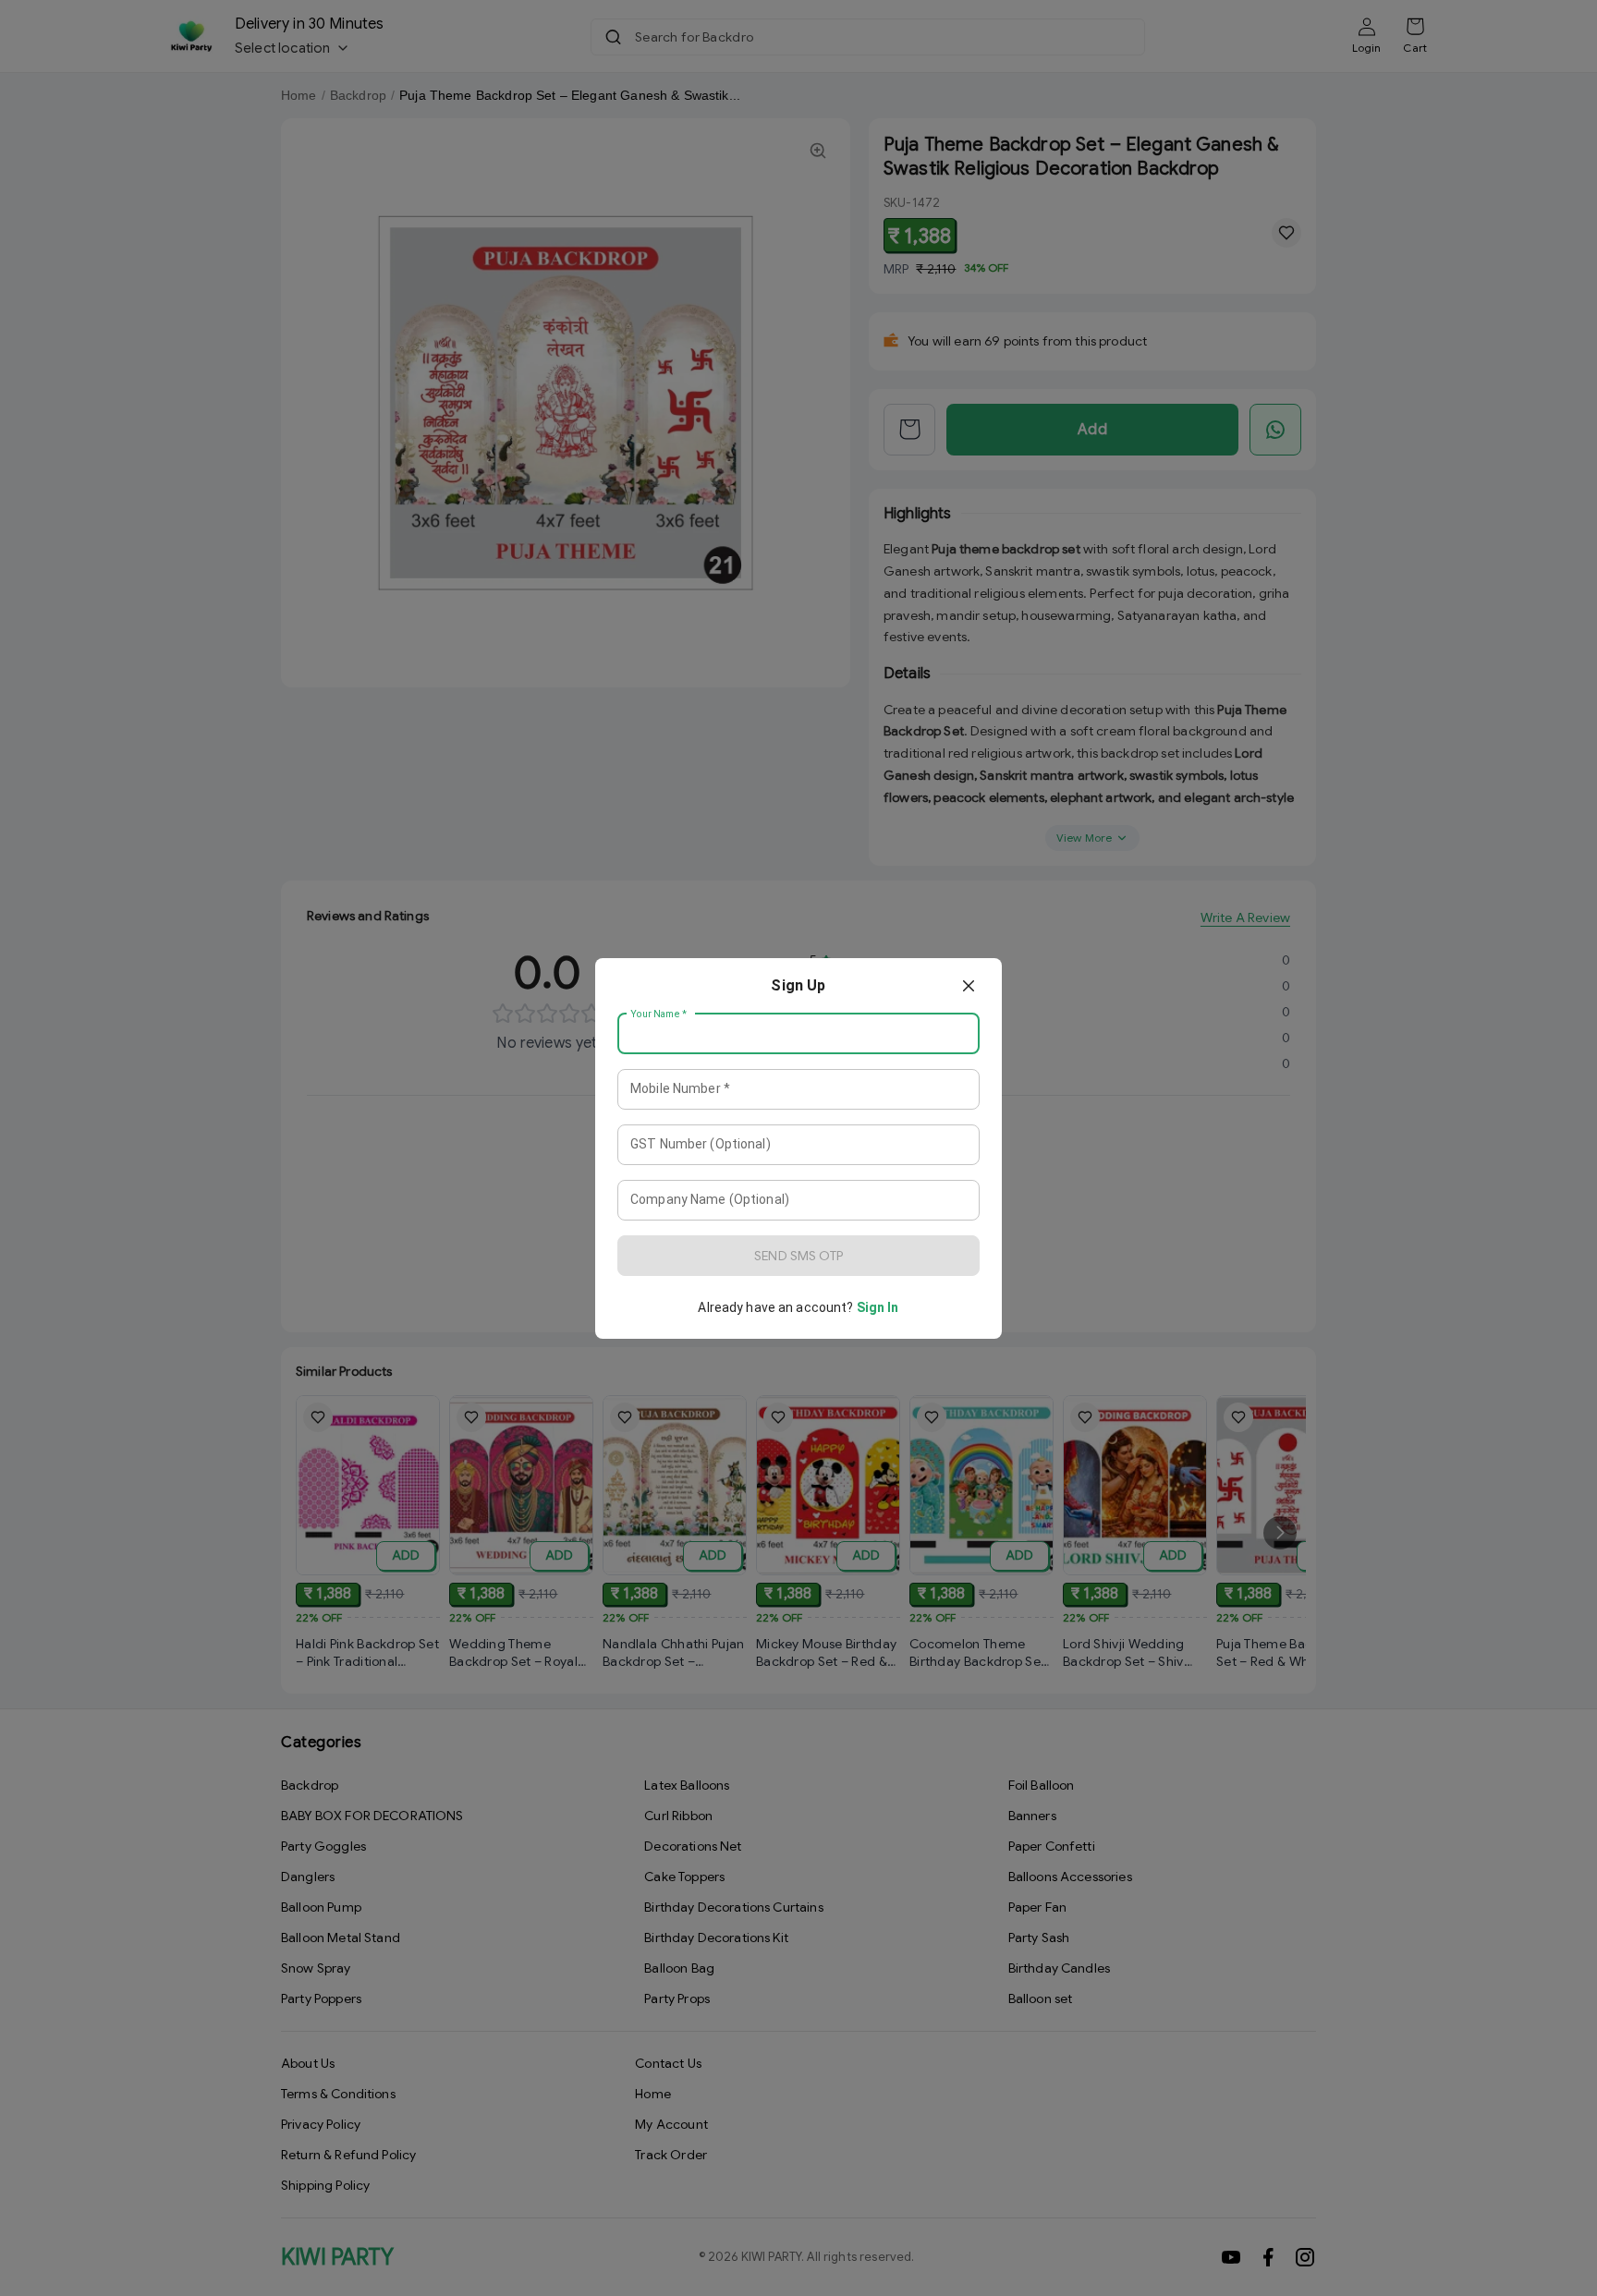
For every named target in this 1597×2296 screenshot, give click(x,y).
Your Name (659, 1014)
